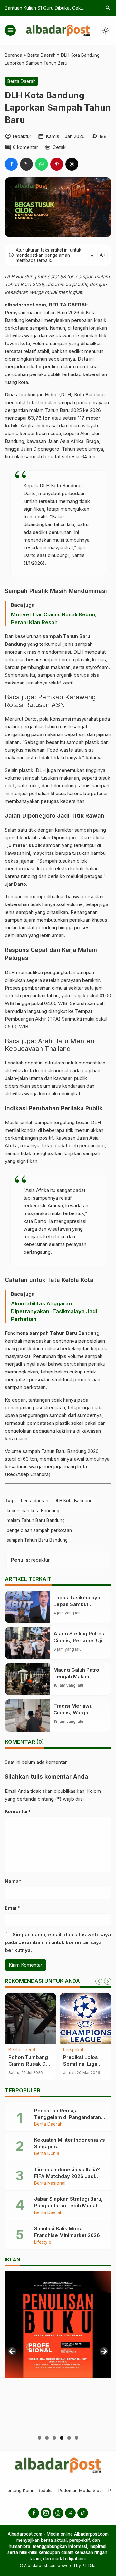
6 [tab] (77, 2438)
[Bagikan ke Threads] (72, 164)
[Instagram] (46, 2513)
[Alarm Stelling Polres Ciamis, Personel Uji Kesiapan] (28, 1643)
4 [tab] (62, 2438)
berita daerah (35, 1501)
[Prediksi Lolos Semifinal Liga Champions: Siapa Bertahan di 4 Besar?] (85, 2019)
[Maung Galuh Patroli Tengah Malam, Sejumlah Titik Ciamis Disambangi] (28, 1679)
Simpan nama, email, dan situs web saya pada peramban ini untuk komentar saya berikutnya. (58, 1942)
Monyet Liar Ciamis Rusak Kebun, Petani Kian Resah (54, 618)
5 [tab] (69, 2438)
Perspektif (73, 2050)
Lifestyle (43, 2242)
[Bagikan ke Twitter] (26, 164)
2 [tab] (47, 2438)
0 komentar (25, 147)
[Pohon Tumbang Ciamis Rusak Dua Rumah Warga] (31, 2019)
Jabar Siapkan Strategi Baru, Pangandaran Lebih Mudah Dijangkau (68, 2206)
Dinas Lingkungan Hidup (31, 395)
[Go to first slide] (108, 1981)
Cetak (59, 147)
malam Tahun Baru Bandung (36, 1520)
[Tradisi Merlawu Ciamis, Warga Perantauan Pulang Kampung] (28, 1715)
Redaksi (46, 2491)
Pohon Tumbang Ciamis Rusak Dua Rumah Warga (30, 2064)
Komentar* (18, 1811)
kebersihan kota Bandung (33, 1511)
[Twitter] (70, 2513)
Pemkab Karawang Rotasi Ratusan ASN (50, 701)
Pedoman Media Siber (81, 2491)
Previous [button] (12, 2351)
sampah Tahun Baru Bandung (37, 1540)
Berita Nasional (50, 2183)
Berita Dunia (47, 2154)
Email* (13, 1908)
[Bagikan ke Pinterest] (57, 164)
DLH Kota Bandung (73, 1501)
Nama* (13, 1881)
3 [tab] (54, 2438)
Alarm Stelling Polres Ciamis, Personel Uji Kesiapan (79, 1640)
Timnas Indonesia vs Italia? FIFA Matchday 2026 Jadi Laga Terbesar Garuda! (67, 2176)
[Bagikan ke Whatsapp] (42, 164)
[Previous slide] (99, 1981)
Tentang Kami (19, 2491)
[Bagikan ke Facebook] (11, 164)
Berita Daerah (22, 81)
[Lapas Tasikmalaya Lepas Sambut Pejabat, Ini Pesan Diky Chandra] (28, 1607)
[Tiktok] (83, 2513)
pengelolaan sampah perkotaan (39, 1530)
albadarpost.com (25, 305)
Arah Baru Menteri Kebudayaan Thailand (49, 1045)
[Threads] (58, 2513)
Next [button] (104, 2351)
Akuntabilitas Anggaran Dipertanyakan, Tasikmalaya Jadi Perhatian (54, 1311)
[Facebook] (34, 2513)
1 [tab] (39, 2438)
